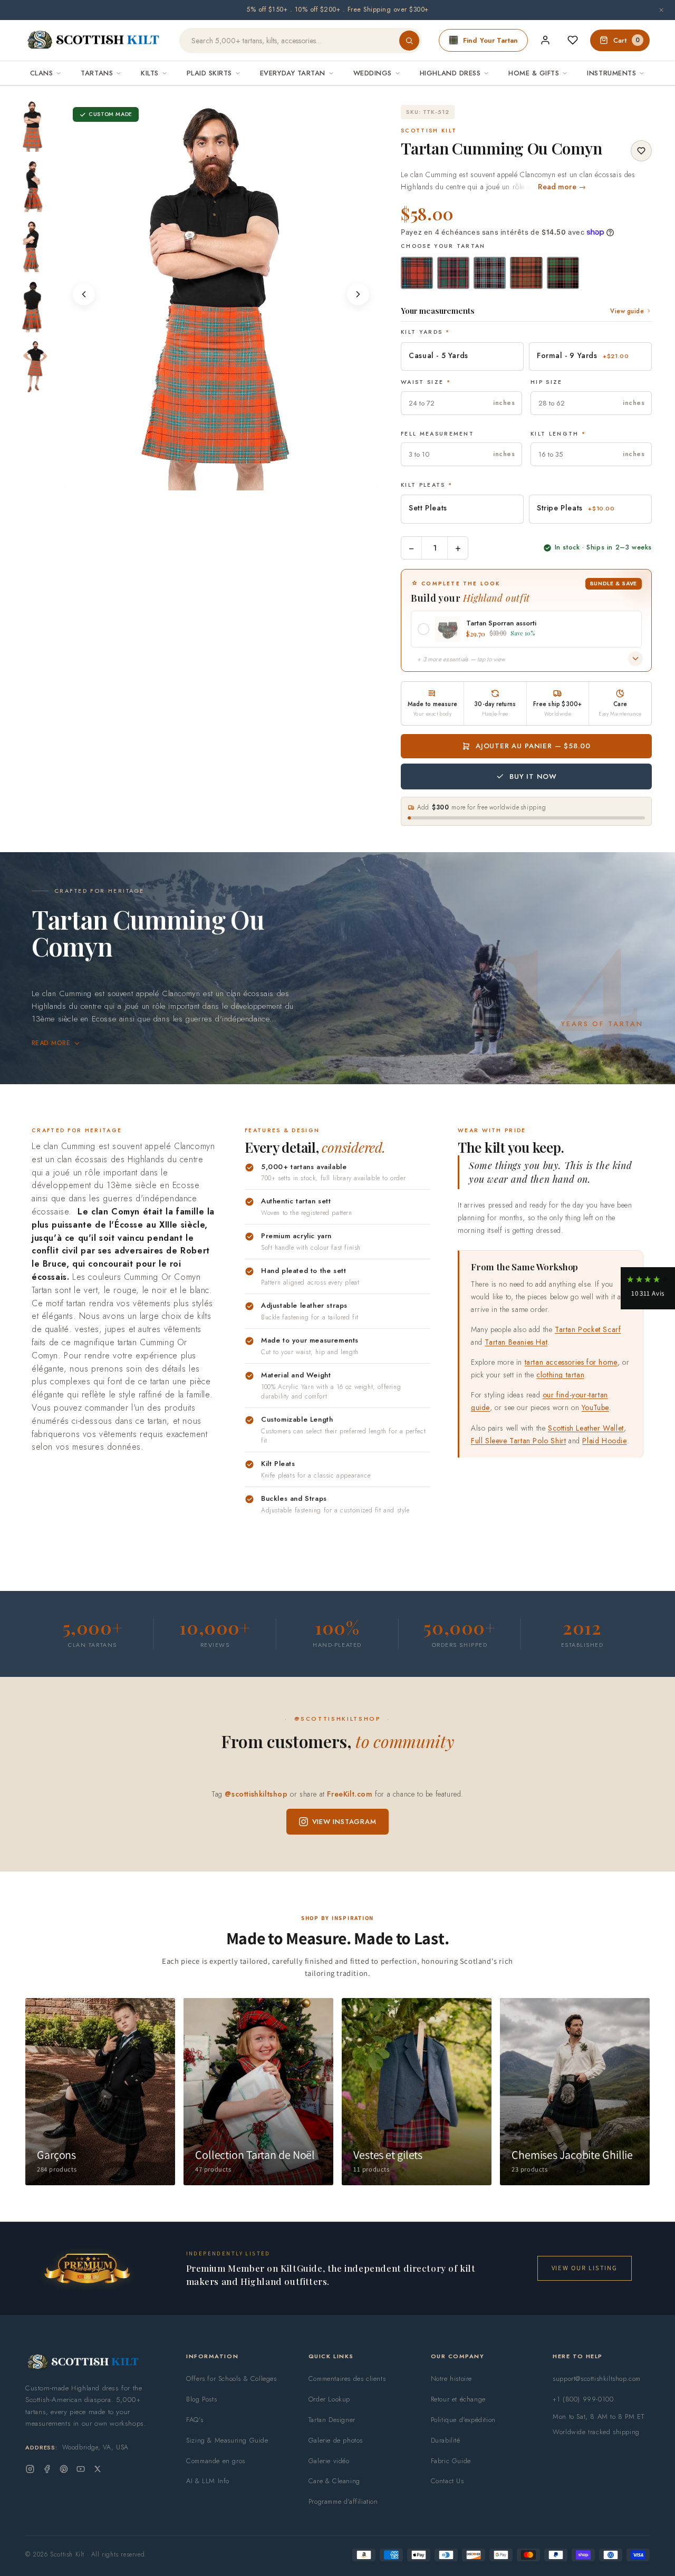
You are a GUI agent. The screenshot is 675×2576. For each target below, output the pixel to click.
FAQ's (195, 2420)
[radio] (417, 273)
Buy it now (533, 776)
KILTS (150, 73)
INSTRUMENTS (611, 73)
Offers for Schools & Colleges (231, 2379)
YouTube (595, 1407)
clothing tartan (560, 1375)
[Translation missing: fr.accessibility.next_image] (358, 294)
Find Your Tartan (490, 40)
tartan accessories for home (571, 1362)
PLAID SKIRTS (209, 73)
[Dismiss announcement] (661, 10)
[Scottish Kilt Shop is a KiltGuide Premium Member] (87, 2268)
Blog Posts (201, 2399)
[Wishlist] (573, 40)
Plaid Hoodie (604, 1440)
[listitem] (33, 126)
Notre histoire (451, 2379)
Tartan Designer (332, 2420)
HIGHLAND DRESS (450, 73)
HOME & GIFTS (534, 73)
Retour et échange (458, 2399)
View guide (627, 311)
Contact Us (447, 2481)
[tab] (207, 480)
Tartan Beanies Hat (516, 1342)
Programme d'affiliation (343, 2501)
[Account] (545, 40)
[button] (648, 1288)
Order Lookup (329, 2399)
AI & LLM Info (208, 2481)
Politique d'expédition (463, 2420)
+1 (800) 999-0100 (583, 2399)
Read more (51, 1043)
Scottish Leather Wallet (586, 1427)
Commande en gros (216, 2461)
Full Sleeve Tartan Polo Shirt (518, 1440)
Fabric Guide (451, 2461)
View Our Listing (585, 2268)
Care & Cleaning (334, 2481)
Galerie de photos (336, 2440)
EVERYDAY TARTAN (293, 73)
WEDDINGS (373, 73)
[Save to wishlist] (641, 151)
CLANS (42, 73)
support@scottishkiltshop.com (597, 2379)
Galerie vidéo (329, 2461)
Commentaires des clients (347, 2379)
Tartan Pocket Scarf (588, 1329)
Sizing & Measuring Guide (227, 2440)
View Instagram (344, 1822)
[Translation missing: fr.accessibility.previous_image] (84, 294)
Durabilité (446, 2440)
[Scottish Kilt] (94, 41)
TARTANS (97, 73)
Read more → (562, 187)
